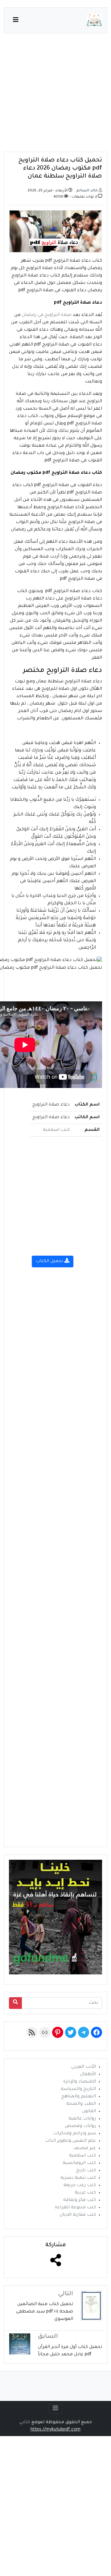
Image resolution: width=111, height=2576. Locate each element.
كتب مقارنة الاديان (78, 2215)
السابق (48, 2337)
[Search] (15, 2003)
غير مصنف (84, 2149)
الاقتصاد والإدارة (80, 2082)
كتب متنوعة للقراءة (75, 2208)
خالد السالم (87, 191)
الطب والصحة (81, 2104)
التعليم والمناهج (79, 2097)
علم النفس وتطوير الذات (70, 2141)
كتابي (25, 2423)
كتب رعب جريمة (80, 2186)
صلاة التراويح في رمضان (47, 315)
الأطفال (88, 2075)
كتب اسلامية (56, 1130)
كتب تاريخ (86, 2171)
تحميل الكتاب (50, 1261)
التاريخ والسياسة (78, 2089)
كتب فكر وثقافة (80, 2200)
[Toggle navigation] (55, 2409)
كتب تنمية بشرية (78, 2178)
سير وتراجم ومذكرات (75, 2134)
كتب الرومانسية (79, 2163)
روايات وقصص (80, 2126)
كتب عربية (85, 2193)
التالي (66, 2294)
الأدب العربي (84, 2067)
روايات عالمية (82, 2119)
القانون (89, 2112)
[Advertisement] (55, 96)
